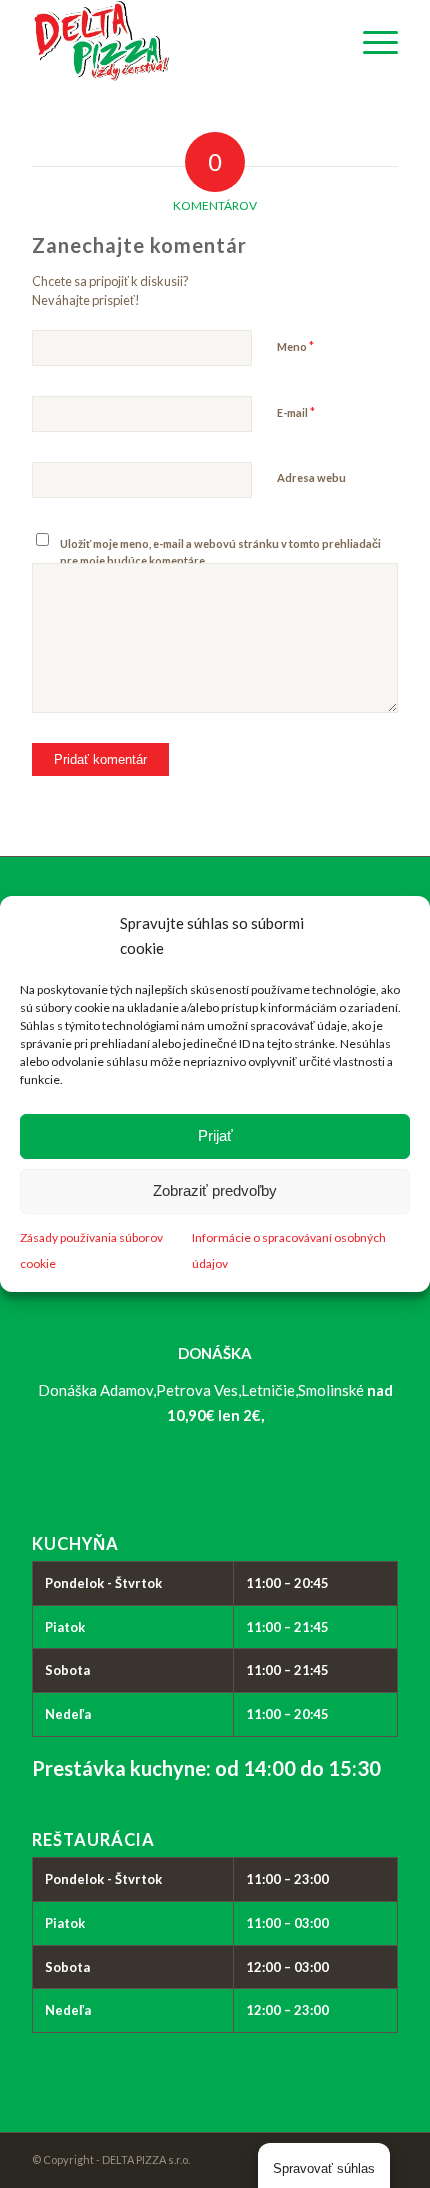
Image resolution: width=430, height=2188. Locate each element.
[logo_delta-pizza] (178, 41)
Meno (295, 346)
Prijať (215, 1135)
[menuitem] (370, 41)
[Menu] (370, 41)
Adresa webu (311, 477)
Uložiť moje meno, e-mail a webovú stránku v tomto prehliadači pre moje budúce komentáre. (220, 552)
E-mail (296, 412)
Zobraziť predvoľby (215, 1190)
